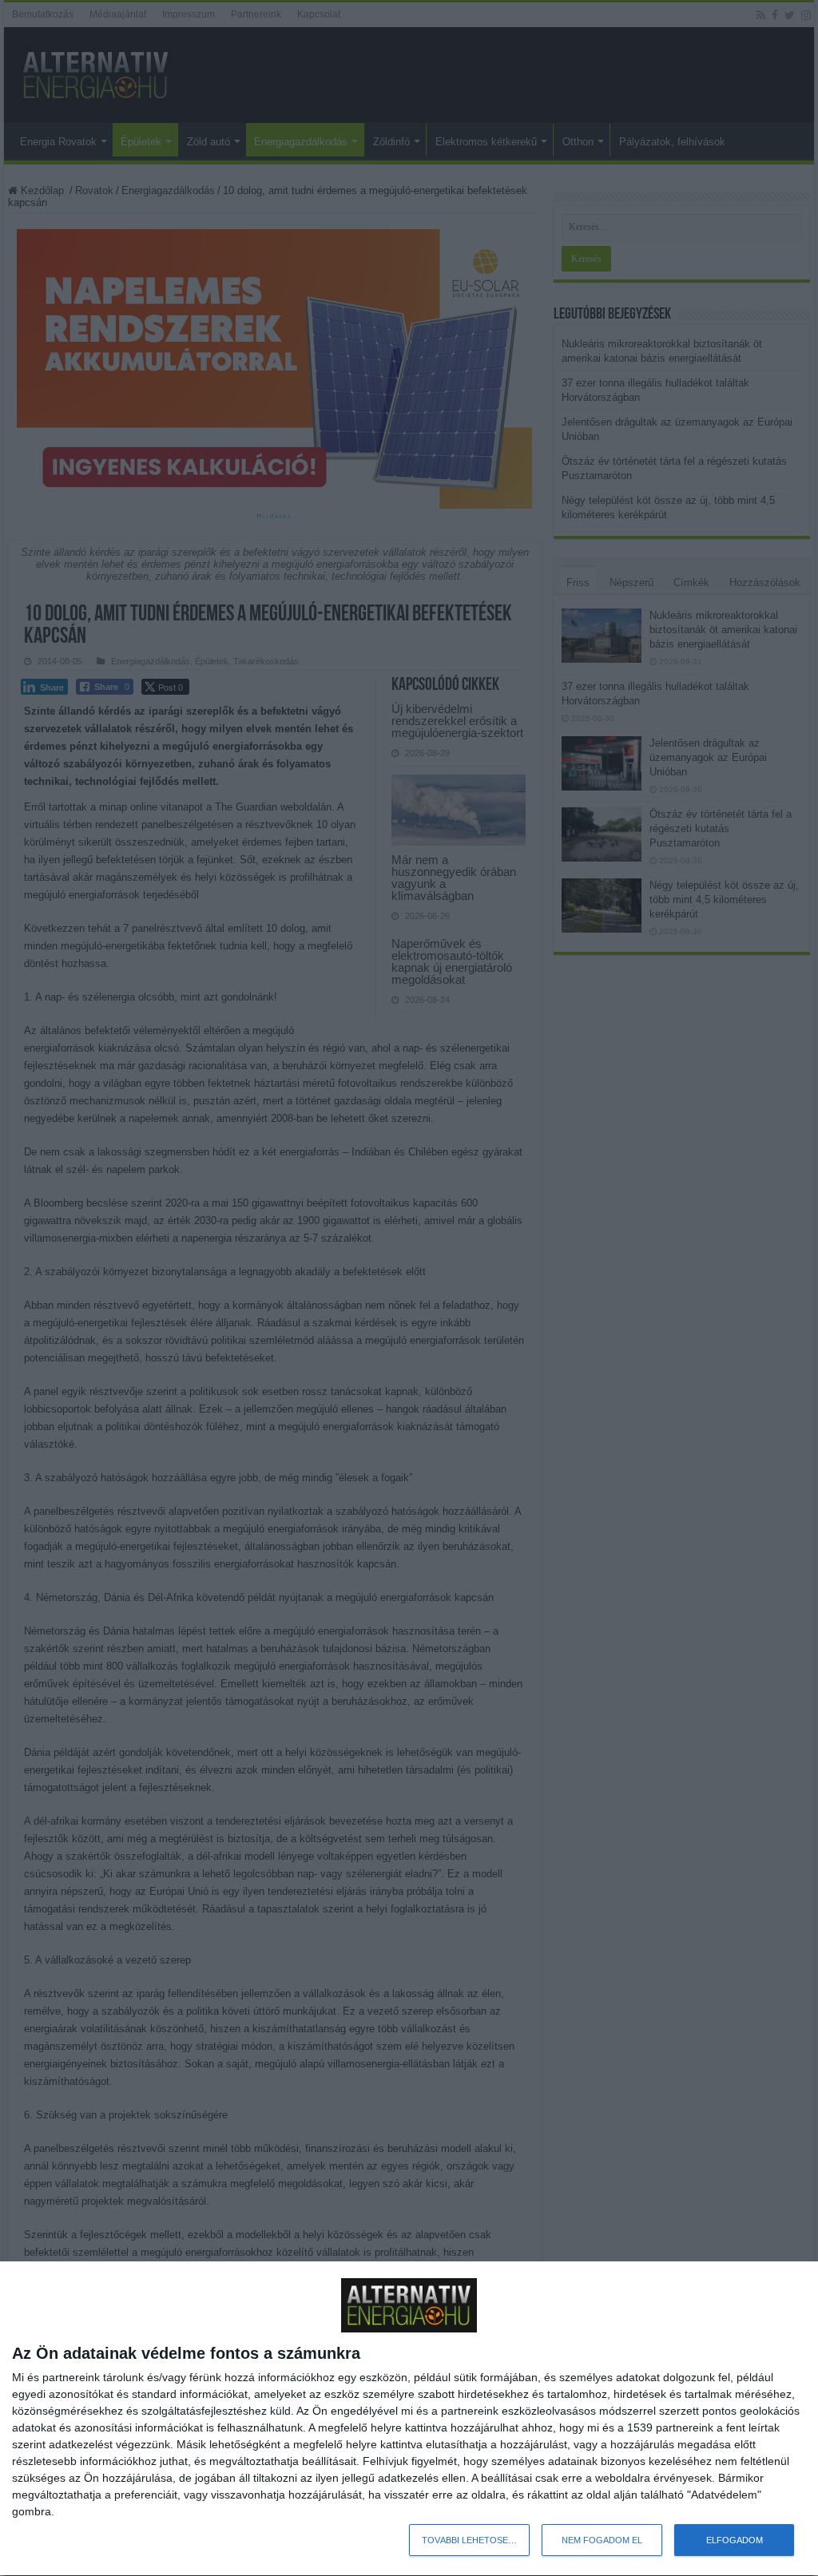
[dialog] (409, 2419)
